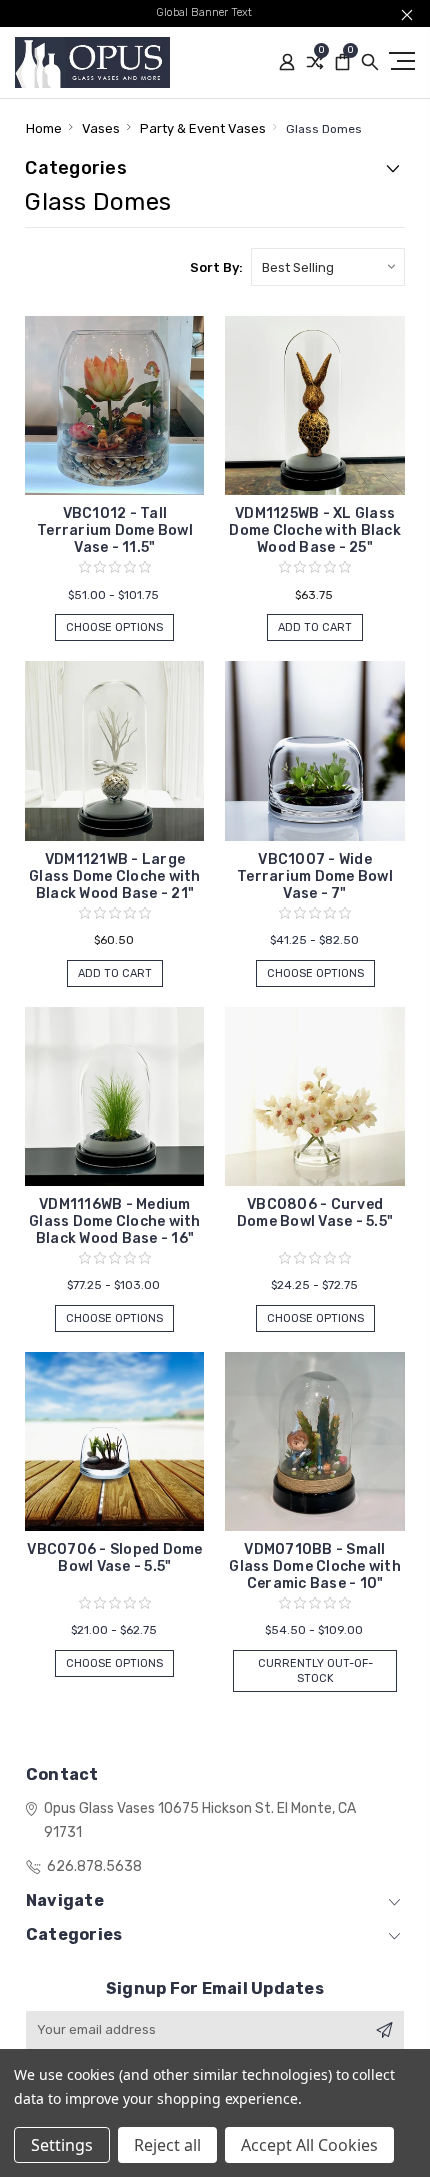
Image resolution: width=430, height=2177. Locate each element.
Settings (62, 2145)
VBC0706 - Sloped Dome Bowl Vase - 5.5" (114, 1558)
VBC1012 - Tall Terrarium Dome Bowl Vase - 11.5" (115, 530)
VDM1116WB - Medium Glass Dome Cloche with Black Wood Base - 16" (115, 1221)
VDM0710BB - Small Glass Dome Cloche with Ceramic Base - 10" (315, 1566)
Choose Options (114, 627)
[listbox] (328, 267)
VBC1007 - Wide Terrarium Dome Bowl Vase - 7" (315, 876)
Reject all (167, 2145)
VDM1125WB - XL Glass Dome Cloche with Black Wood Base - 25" (315, 530)
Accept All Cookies (309, 2145)
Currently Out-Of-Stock (315, 1671)
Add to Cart (315, 627)
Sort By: (216, 267)
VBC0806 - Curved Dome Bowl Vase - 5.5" (315, 1213)
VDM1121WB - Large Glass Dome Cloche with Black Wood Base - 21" (115, 876)
